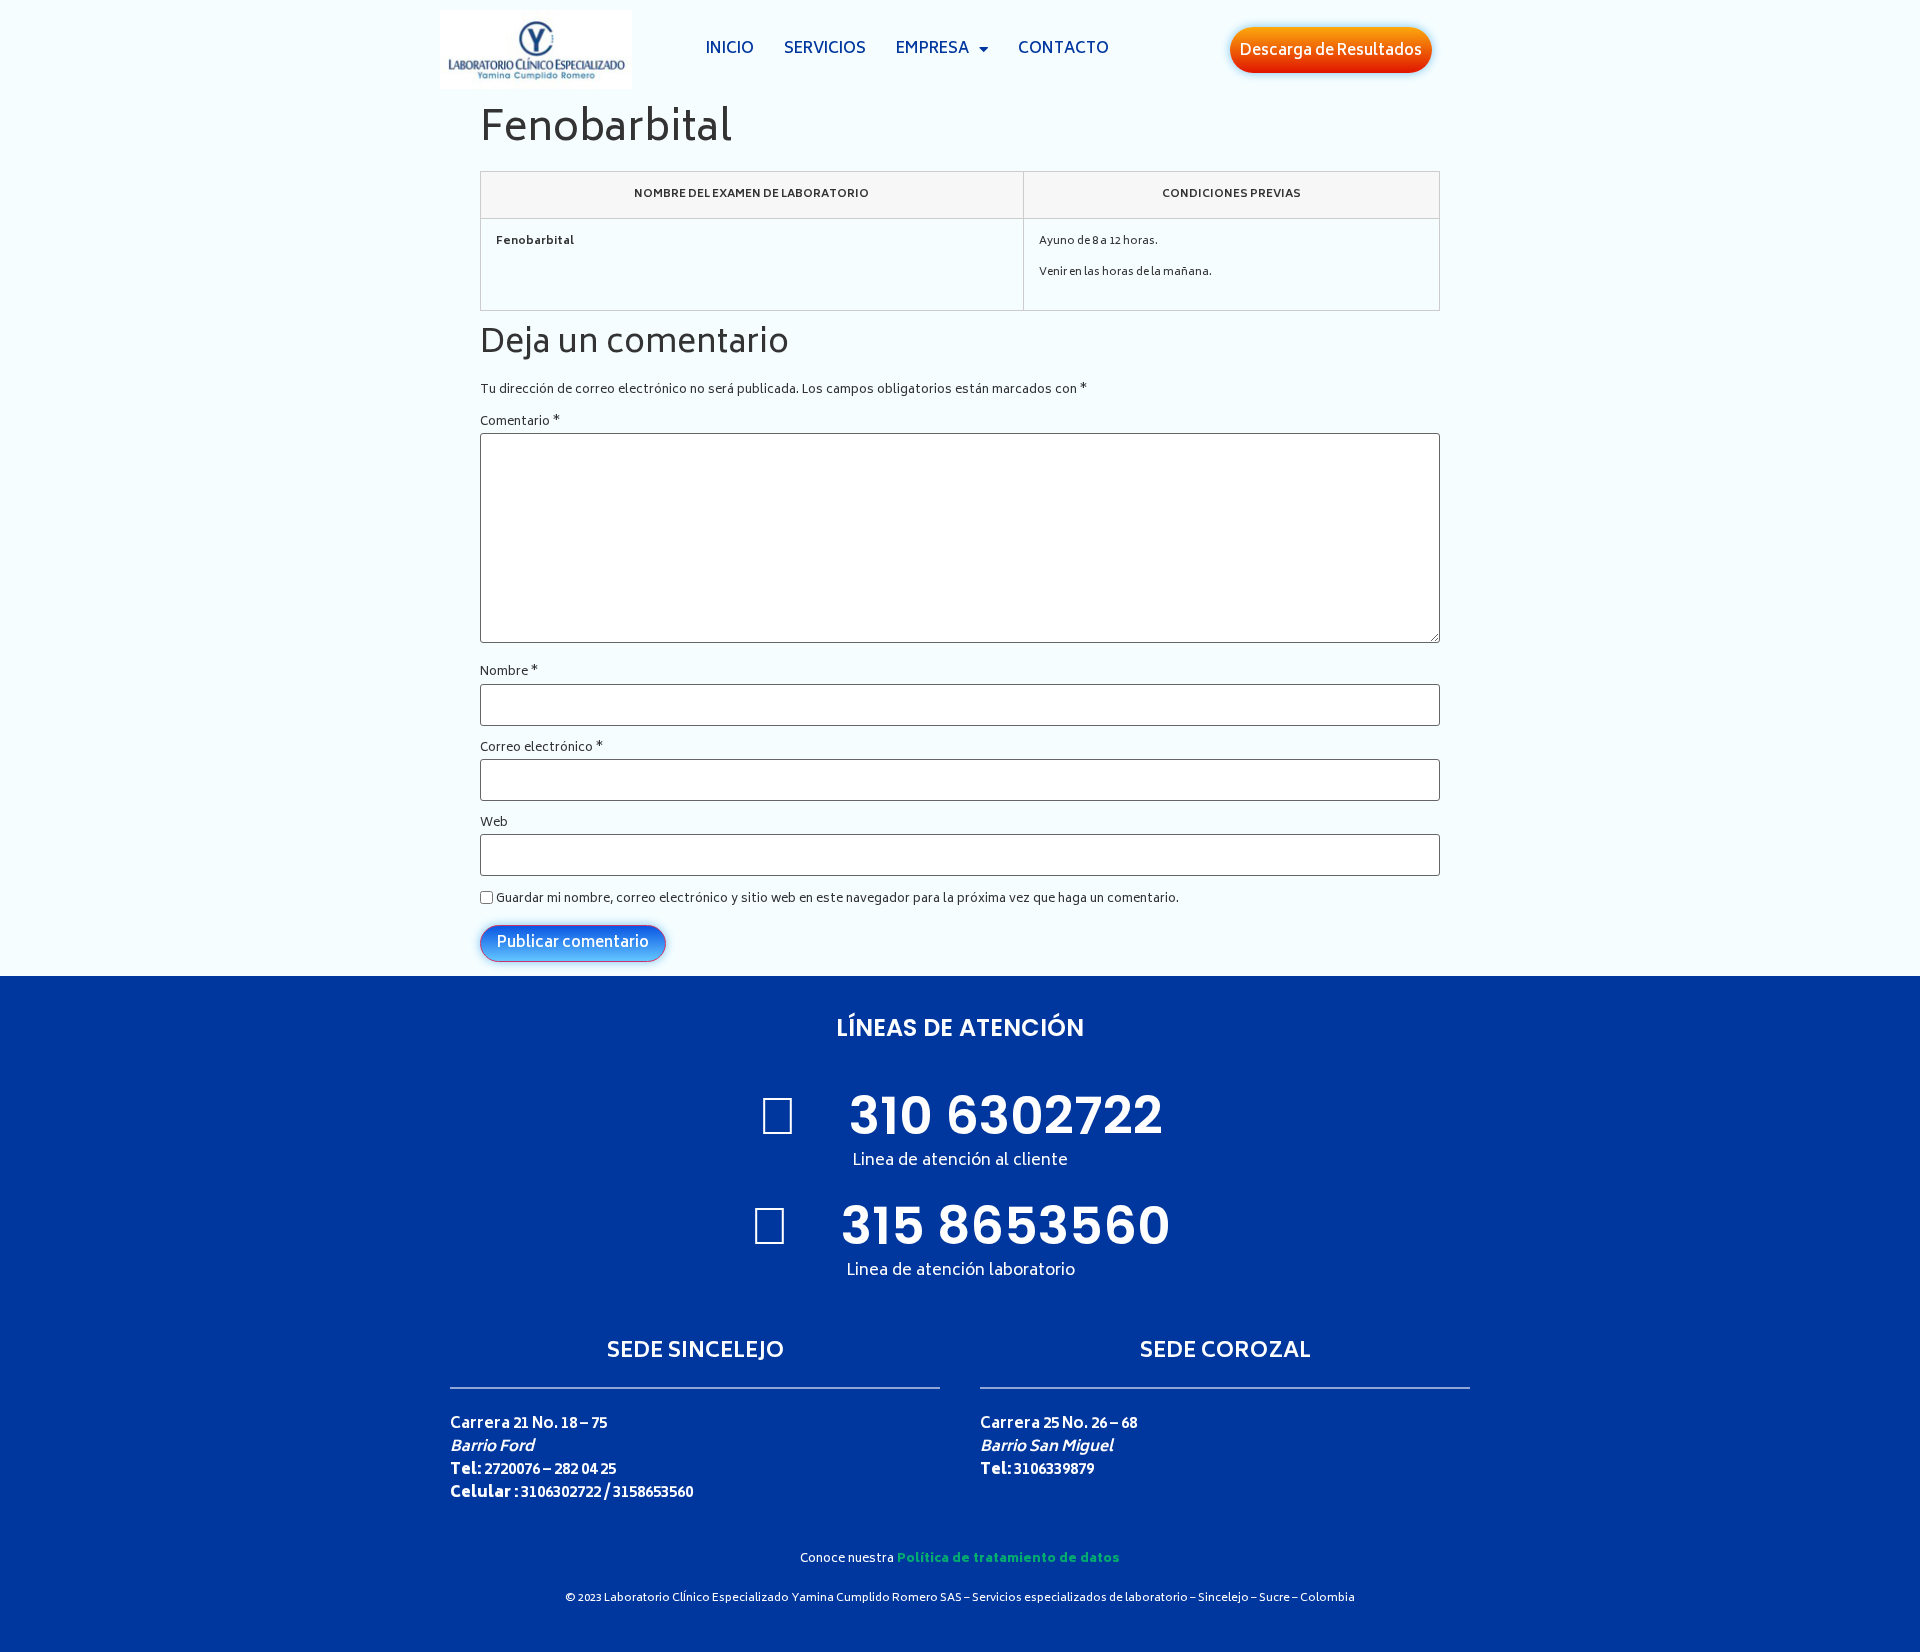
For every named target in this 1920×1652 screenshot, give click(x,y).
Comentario (520, 423)
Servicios (825, 49)
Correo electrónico (541, 749)
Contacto (1063, 49)
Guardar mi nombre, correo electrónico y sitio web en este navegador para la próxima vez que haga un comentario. (837, 900)
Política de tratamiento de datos (1008, 1559)
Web (494, 824)
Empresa (932, 49)
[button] (1331, 50)
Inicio (730, 49)
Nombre (509, 673)
